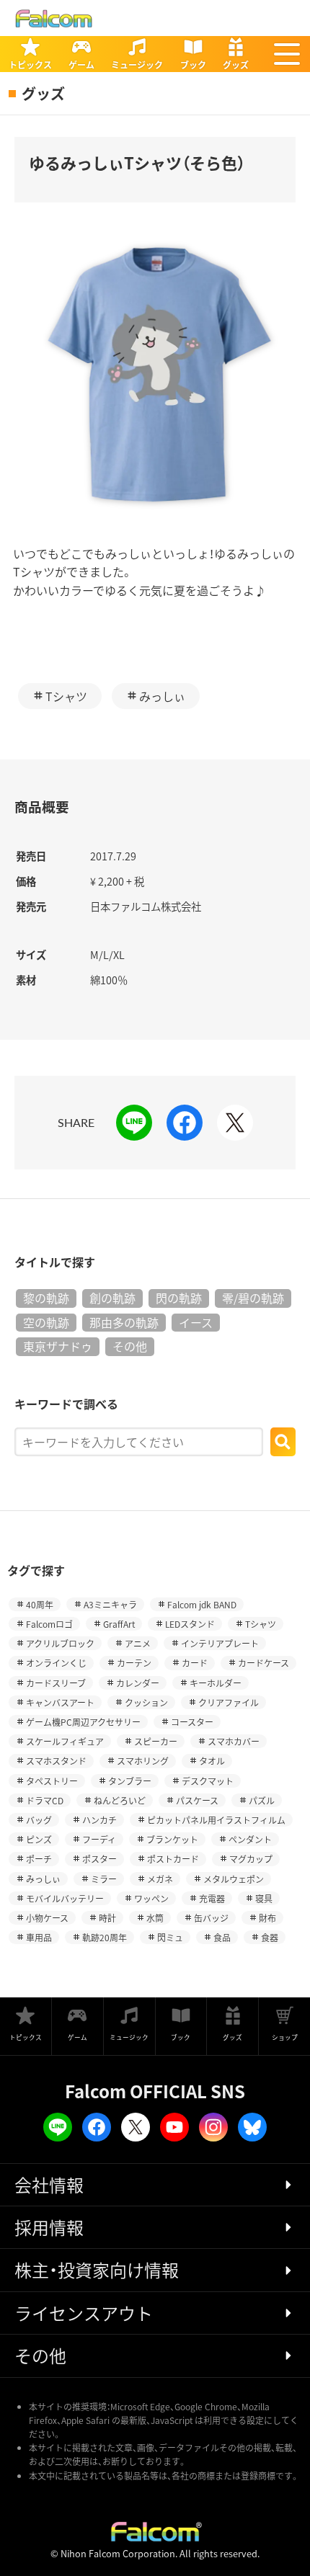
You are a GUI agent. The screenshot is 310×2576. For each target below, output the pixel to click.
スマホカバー (234, 1741)
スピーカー (156, 1741)
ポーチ (39, 1859)
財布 (267, 1918)
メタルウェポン (234, 1879)
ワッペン (151, 1898)
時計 (107, 1918)
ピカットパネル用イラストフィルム (216, 1820)
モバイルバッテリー (65, 1898)
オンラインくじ (56, 1663)
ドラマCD (45, 1800)
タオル (212, 1761)
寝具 (264, 1898)
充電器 (212, 1898)
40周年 (40, 1604)
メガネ (160, 1879)
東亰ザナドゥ (58, 1346)
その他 (130, 1346)
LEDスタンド (190, 1624)
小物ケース (47, 1918)
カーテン (134, 1663)
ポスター (99, 1859)
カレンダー (138, 1683)
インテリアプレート (220, 1643)
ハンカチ (99, 1820)
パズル (262, 1800)
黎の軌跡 (46, 1298)
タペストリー (52, 1781)
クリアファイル (229, 1702)
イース (196, 1322)
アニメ (138, 1643)
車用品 (39, 1937)
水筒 (155, 1918)
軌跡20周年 (105, 1937)
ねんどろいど (120, 1800)
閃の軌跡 (179, 1298)
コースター (192, 1722)
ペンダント (250, 1839)
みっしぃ (162, 696)
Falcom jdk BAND (202, 1604)
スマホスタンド (56, 1761)
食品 (222, 1937)
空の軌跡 (46, 1322)
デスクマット (208, 1781)
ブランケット (172, 1839)
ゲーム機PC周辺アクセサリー (83, 1722)
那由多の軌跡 (124, 1322)
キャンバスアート (60, 1702)
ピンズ (39, 1839)
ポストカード (173, 1859)
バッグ (39, 1820)
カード (195, 1663)
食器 (270, 1937)
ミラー (104, 1879)
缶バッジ (211, 1918)
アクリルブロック (60, 1643)
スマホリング (143, 1761)
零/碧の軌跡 (253, 1298)
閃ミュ (170, 1937)
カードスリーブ (56, 1683)
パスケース (197, 1800)
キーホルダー (216, 1683)
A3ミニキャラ (110, 1604)
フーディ (99, 1839)
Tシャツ (66, 696)
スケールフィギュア (65, 1741)
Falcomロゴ (49, 1624)
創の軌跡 (112, 1298)
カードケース (263, 1663)
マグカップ (251, 1859)
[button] (287, 54)
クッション (146, 1702)
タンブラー (130, 1781)
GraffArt (119, 1624)
